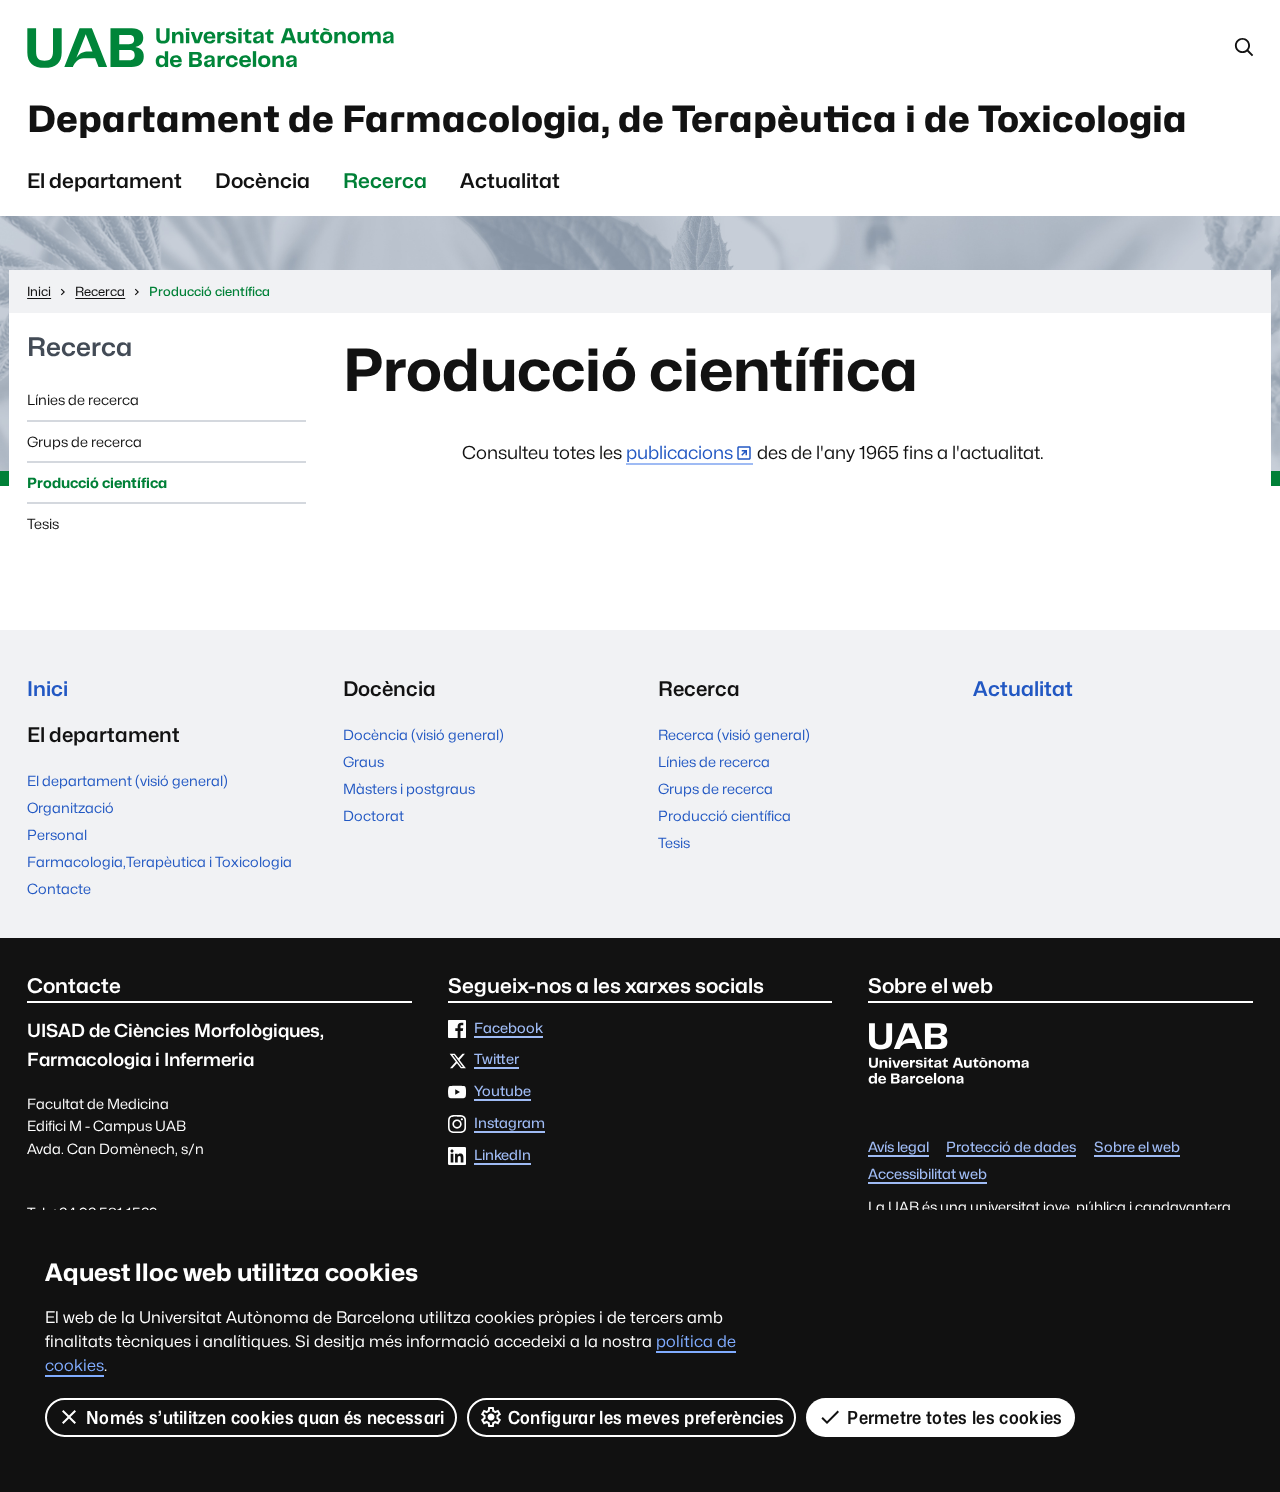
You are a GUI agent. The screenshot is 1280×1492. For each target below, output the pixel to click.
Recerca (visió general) (734, 734)
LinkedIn (502, 1155)
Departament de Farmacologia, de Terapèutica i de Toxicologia (607, 119)
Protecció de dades (1011, 1147)
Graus (363, 761)
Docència (262, 180)
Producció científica (97, 482)
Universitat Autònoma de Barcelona (216, 48)
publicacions (679, 452)
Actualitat (510, 180)
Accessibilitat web (927, 1174)
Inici (47, 688)
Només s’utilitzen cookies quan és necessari (265, 1417)
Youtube (502, 1091)
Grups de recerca (84, 441)
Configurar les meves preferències (646, 1417)
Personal (57, 834)
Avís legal (898, 1147)
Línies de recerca (83, 399)
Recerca (385, 180)
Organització (70, 807)
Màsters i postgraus (409, 788)
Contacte (59, 888)
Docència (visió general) (423, 734)
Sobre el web (1137, 1147)
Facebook (508, 1028)
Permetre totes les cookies (954, 1417)
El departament (104, 180)
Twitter (496, 1059)
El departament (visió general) (127, 780)
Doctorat (373, 815)
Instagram (509, 1123)
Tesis (43, 523)
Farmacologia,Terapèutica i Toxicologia (159, 861)
